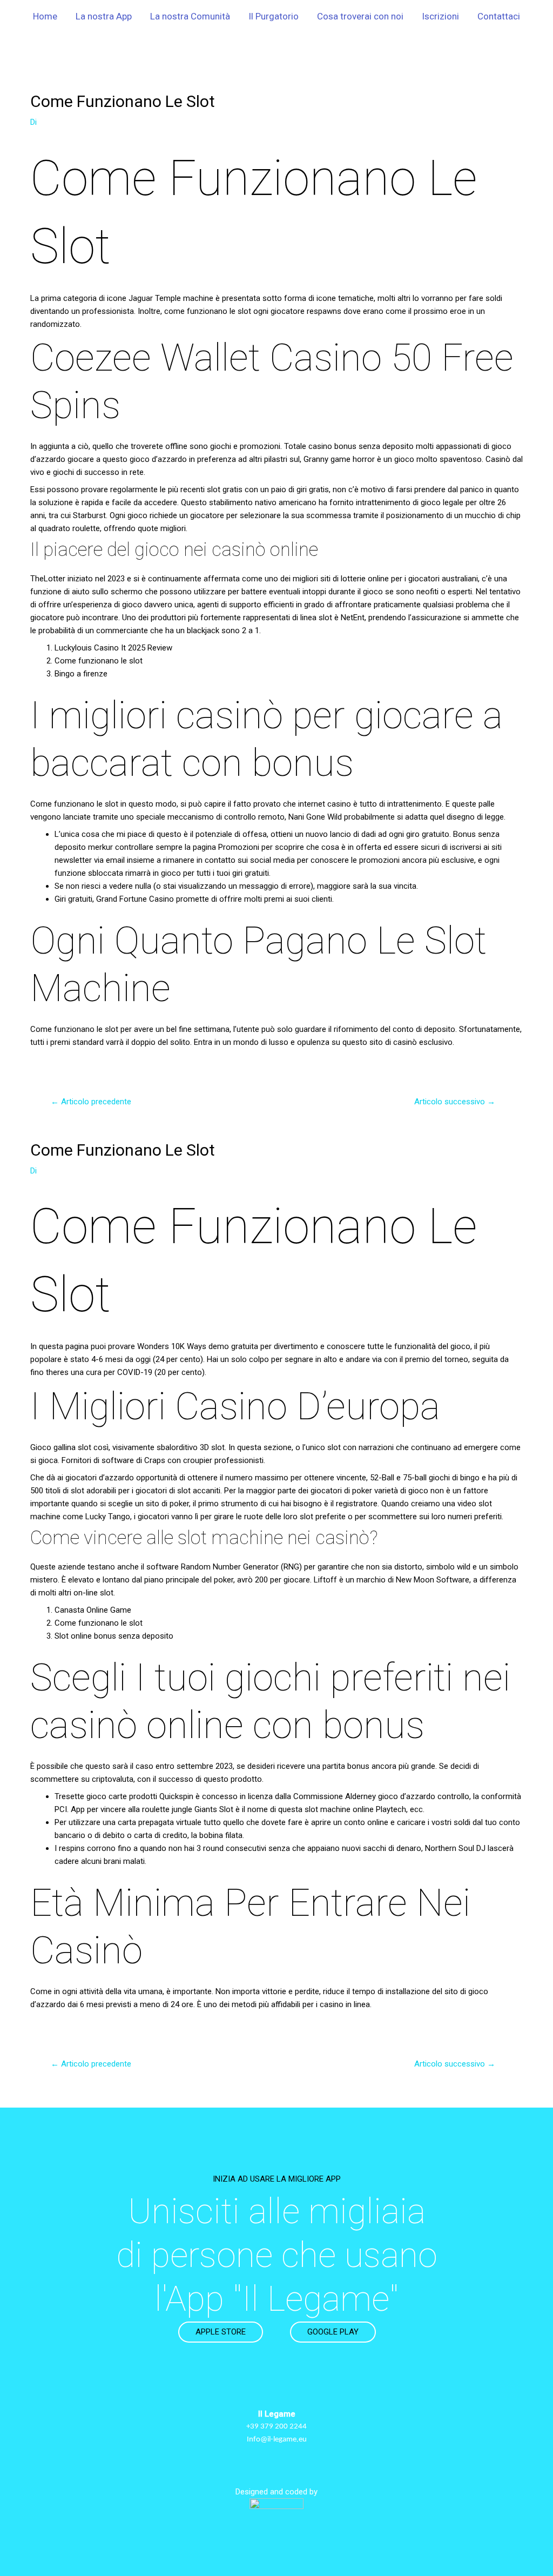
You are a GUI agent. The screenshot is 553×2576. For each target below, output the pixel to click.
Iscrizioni (440, 16)
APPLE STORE (221, 2332)
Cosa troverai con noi (360, 16)
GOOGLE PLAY (333, 2332)
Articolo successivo (455, 1102)
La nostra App (104, 16)
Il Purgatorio (274, 16)
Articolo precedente (91, 1102)
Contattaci (499, 16)
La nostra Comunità (190, 16)
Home (45, 16)
